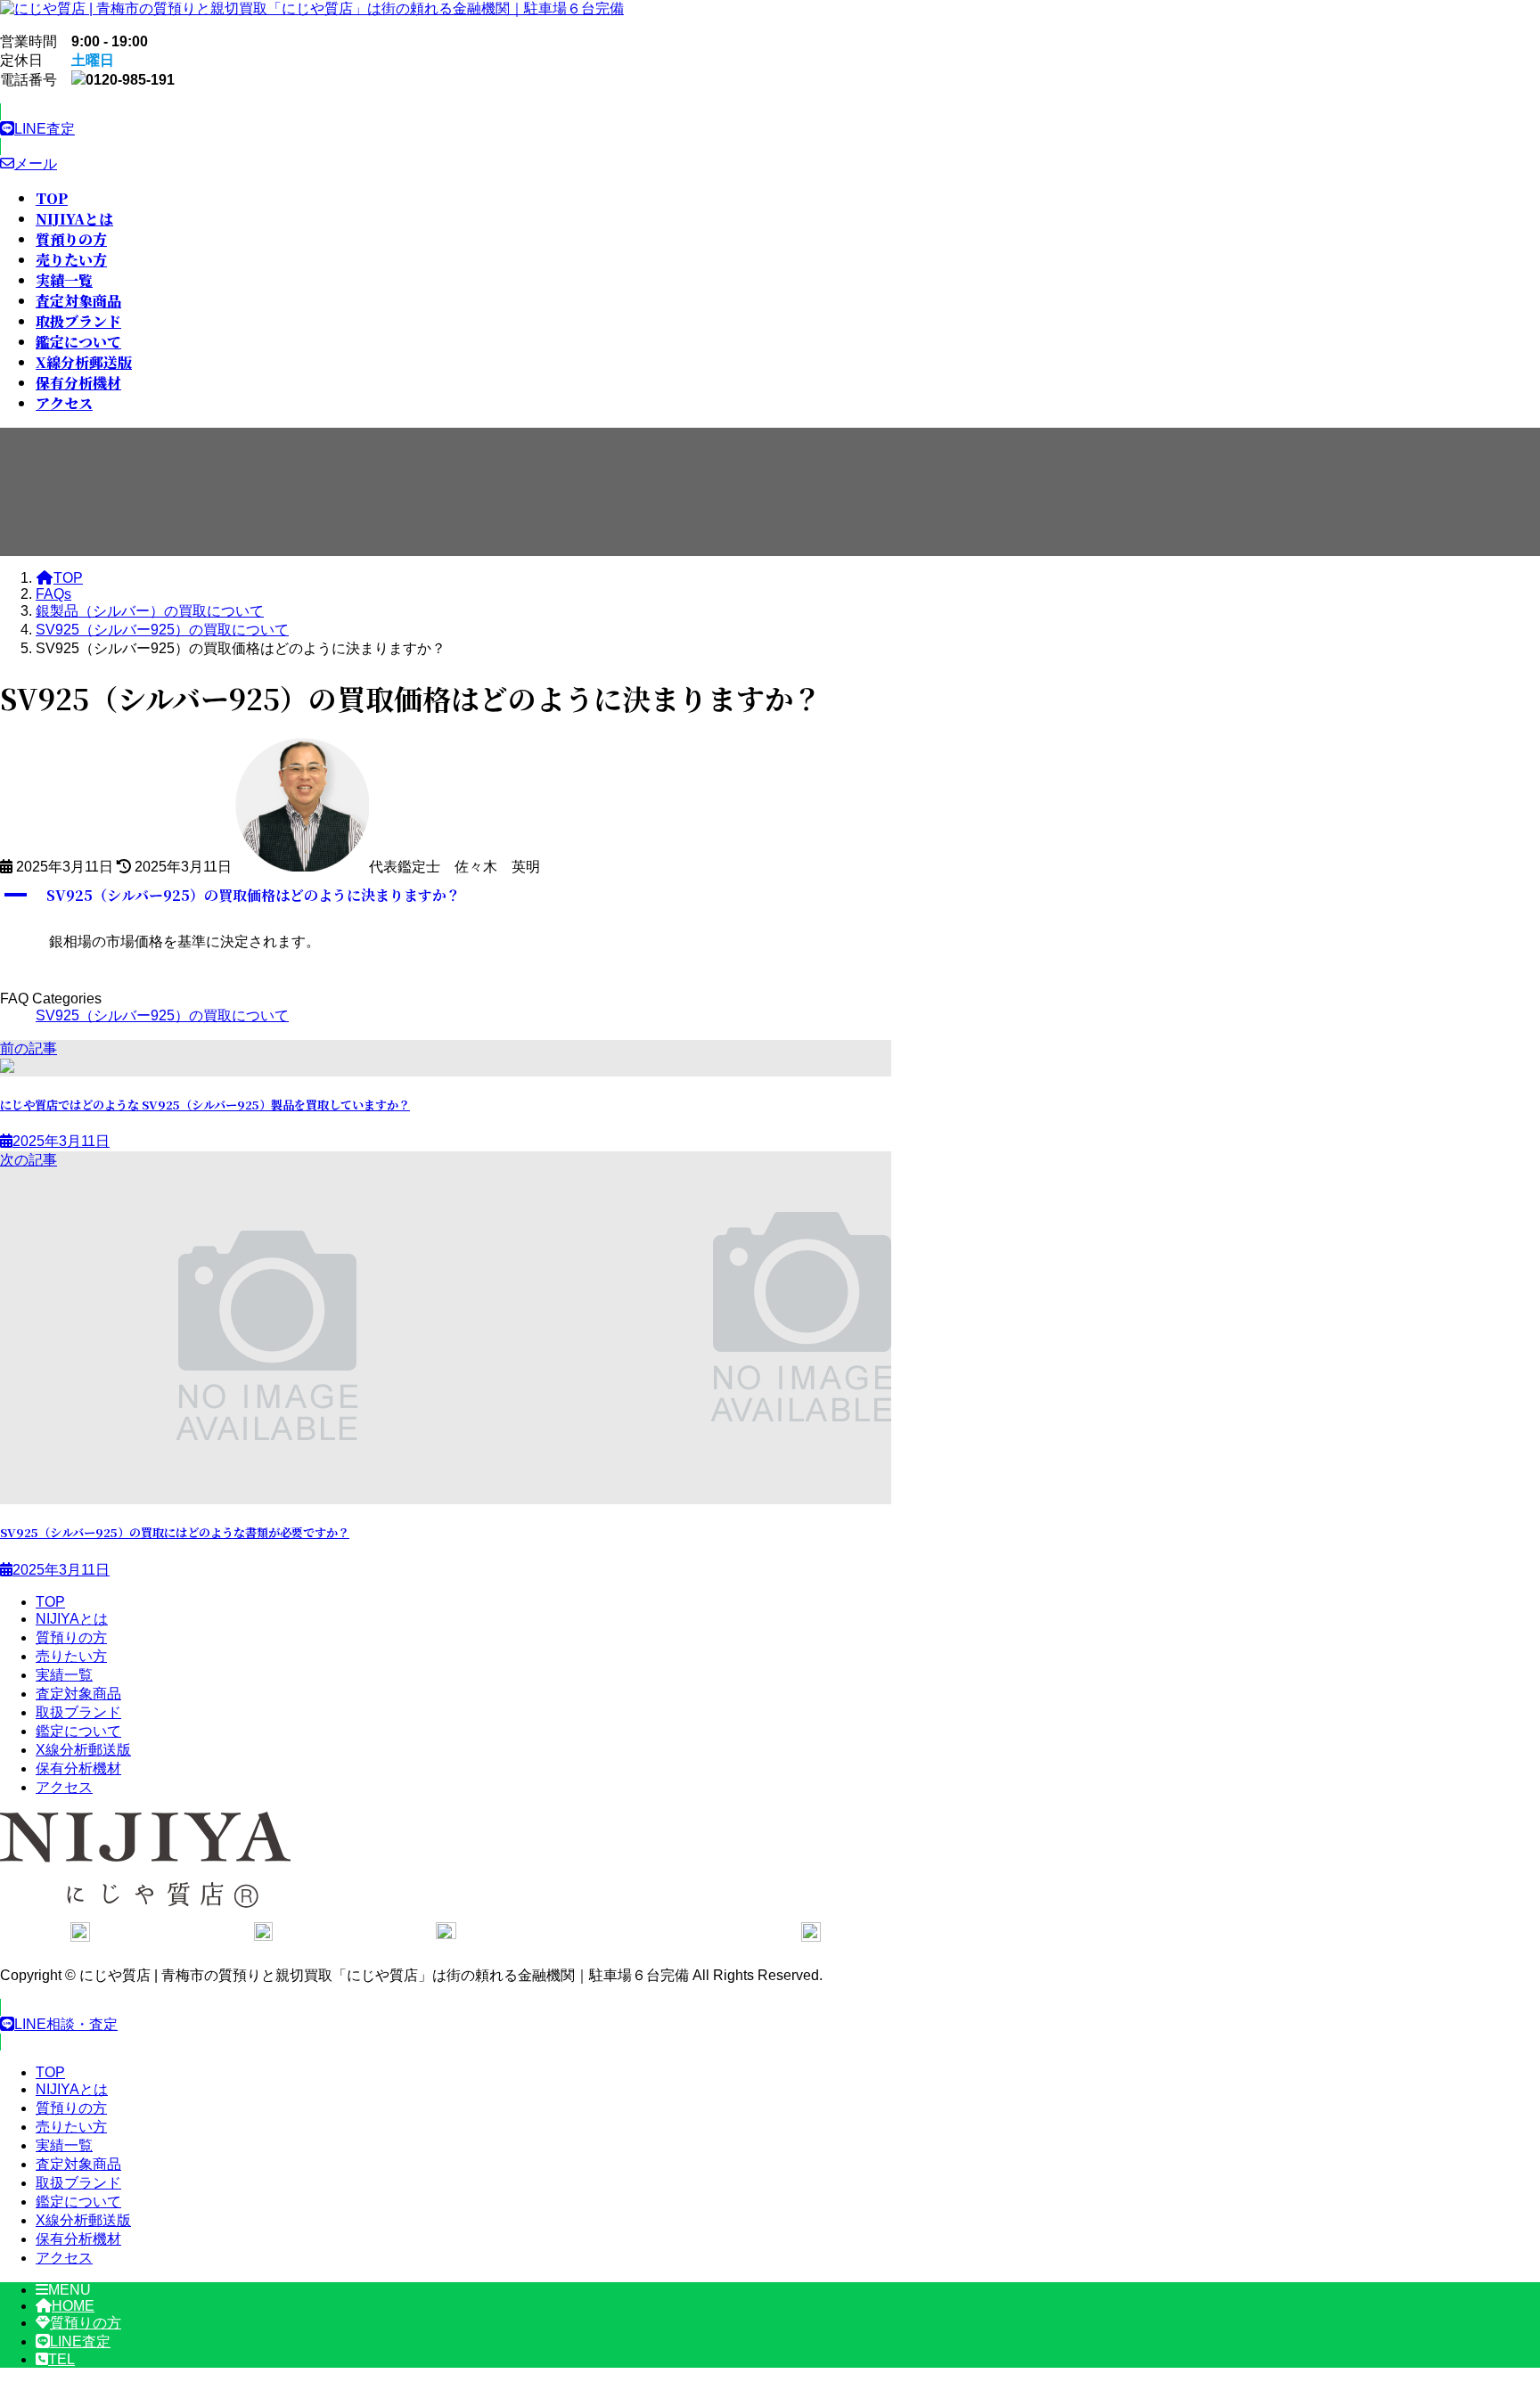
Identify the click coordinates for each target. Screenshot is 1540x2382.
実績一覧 (64, 1675)
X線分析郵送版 (83, 1750)
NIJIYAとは (72, 1619)
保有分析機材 (78, 1768)
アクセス (64, 1787)
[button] (446, 129)
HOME (73, 2306)
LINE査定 (80, 2341)
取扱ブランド (78, 1712)
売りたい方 (71, 1656)
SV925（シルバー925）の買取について (162, 1015)
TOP (50, 1602)
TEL (61, 2359)
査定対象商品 (78, 1694)
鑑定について (78, 1731)
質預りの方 (71, 1637)
